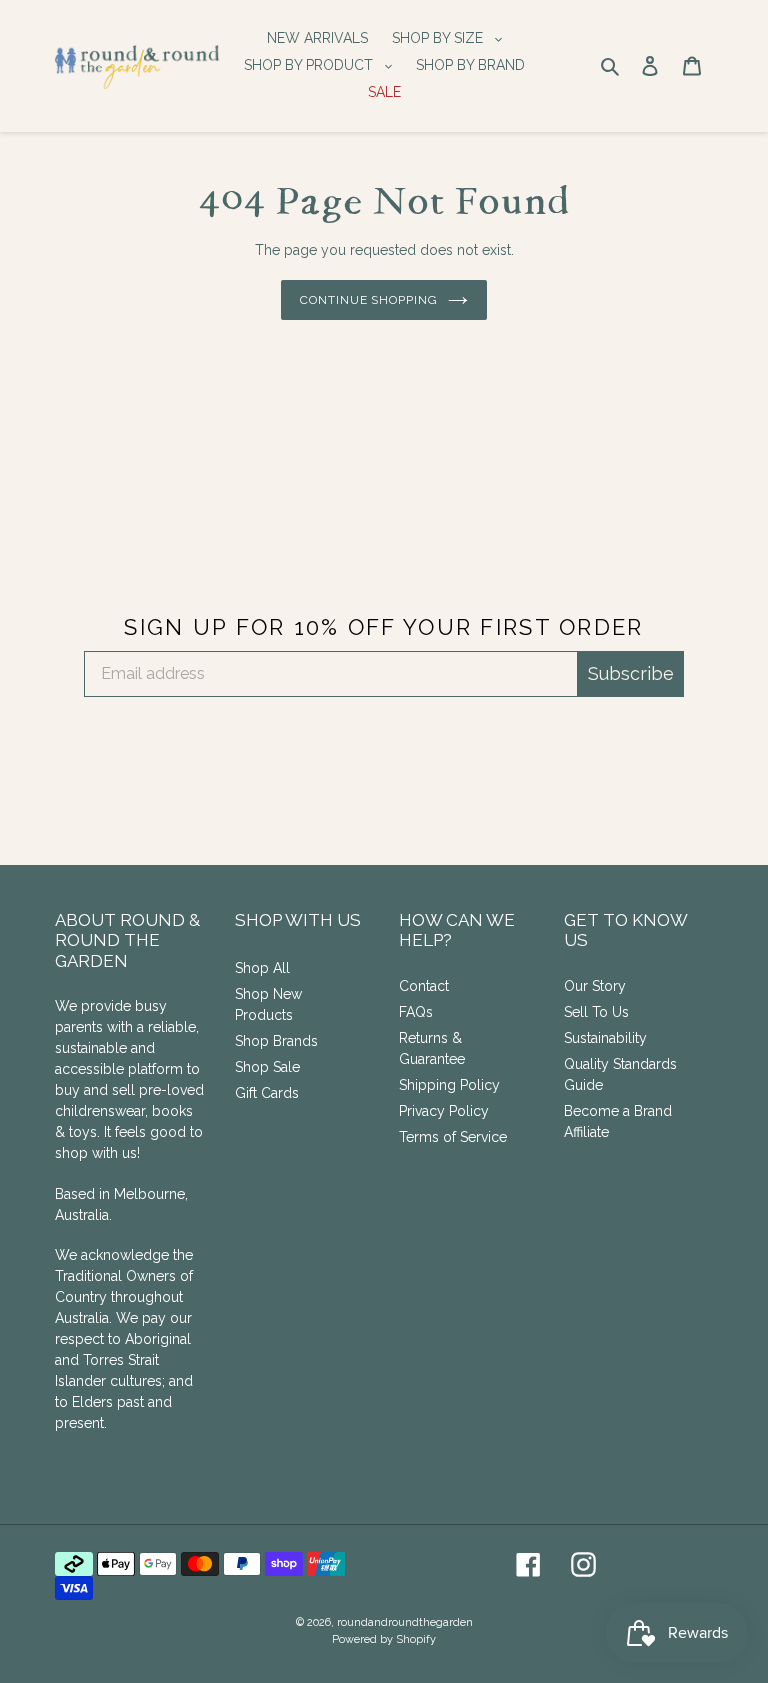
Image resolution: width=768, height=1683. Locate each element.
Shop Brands (276, 1041)
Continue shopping (369, 300)
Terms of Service (453, 1137)
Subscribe (631, 673)
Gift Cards (267, 1093)
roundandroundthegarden (405, 1622)
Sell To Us (596, 1012)
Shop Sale (267, 1067)
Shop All (262, 968)
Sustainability (605, 1038)
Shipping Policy (449, 1085)
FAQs (416, 1012)
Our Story (595, 986)
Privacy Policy (444, 1111)
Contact (424, 986)
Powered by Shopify (384, 1639)
